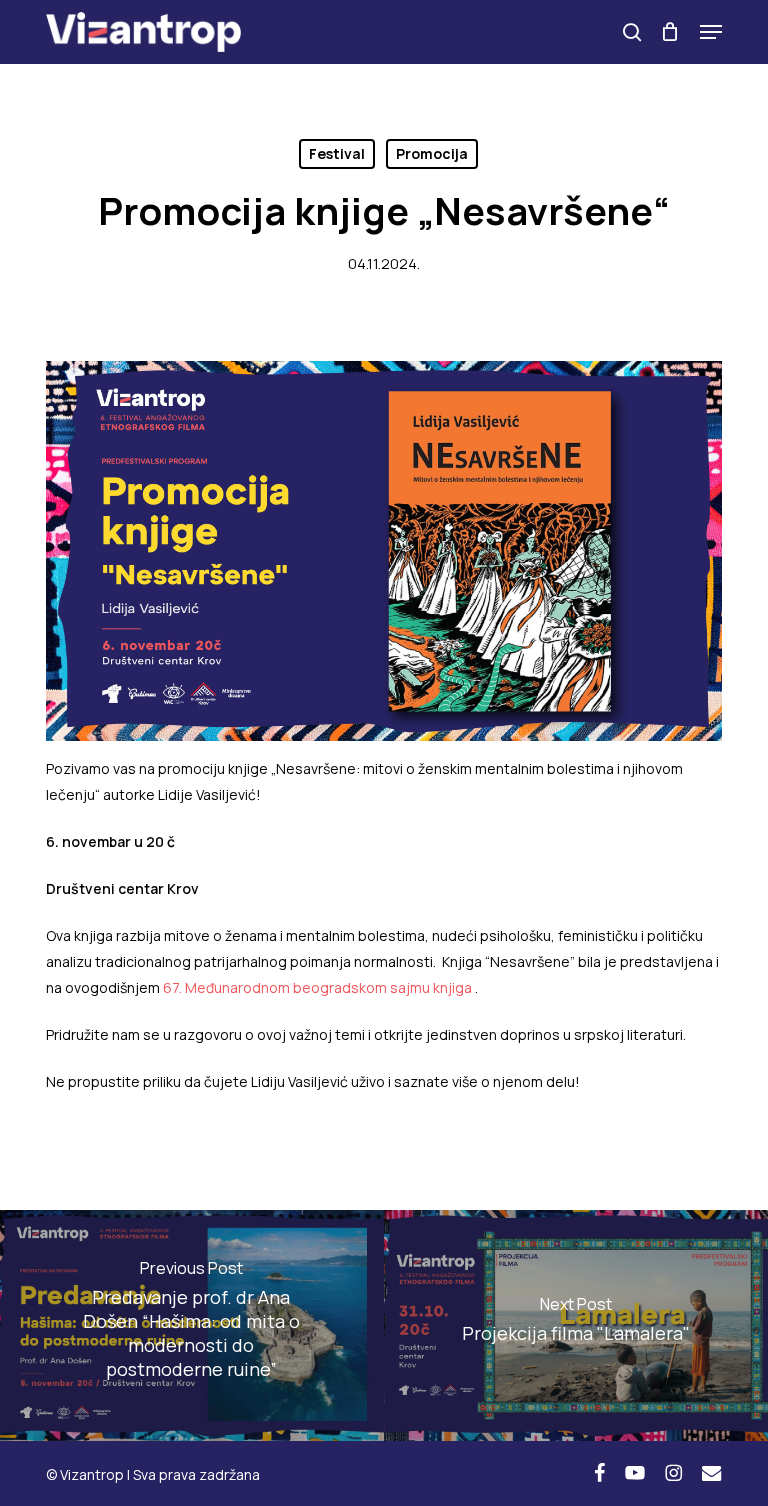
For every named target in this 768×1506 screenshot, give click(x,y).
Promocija (432, 153)
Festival (337, 153)
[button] (711, 32)
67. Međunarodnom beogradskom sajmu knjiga (317, 987)
